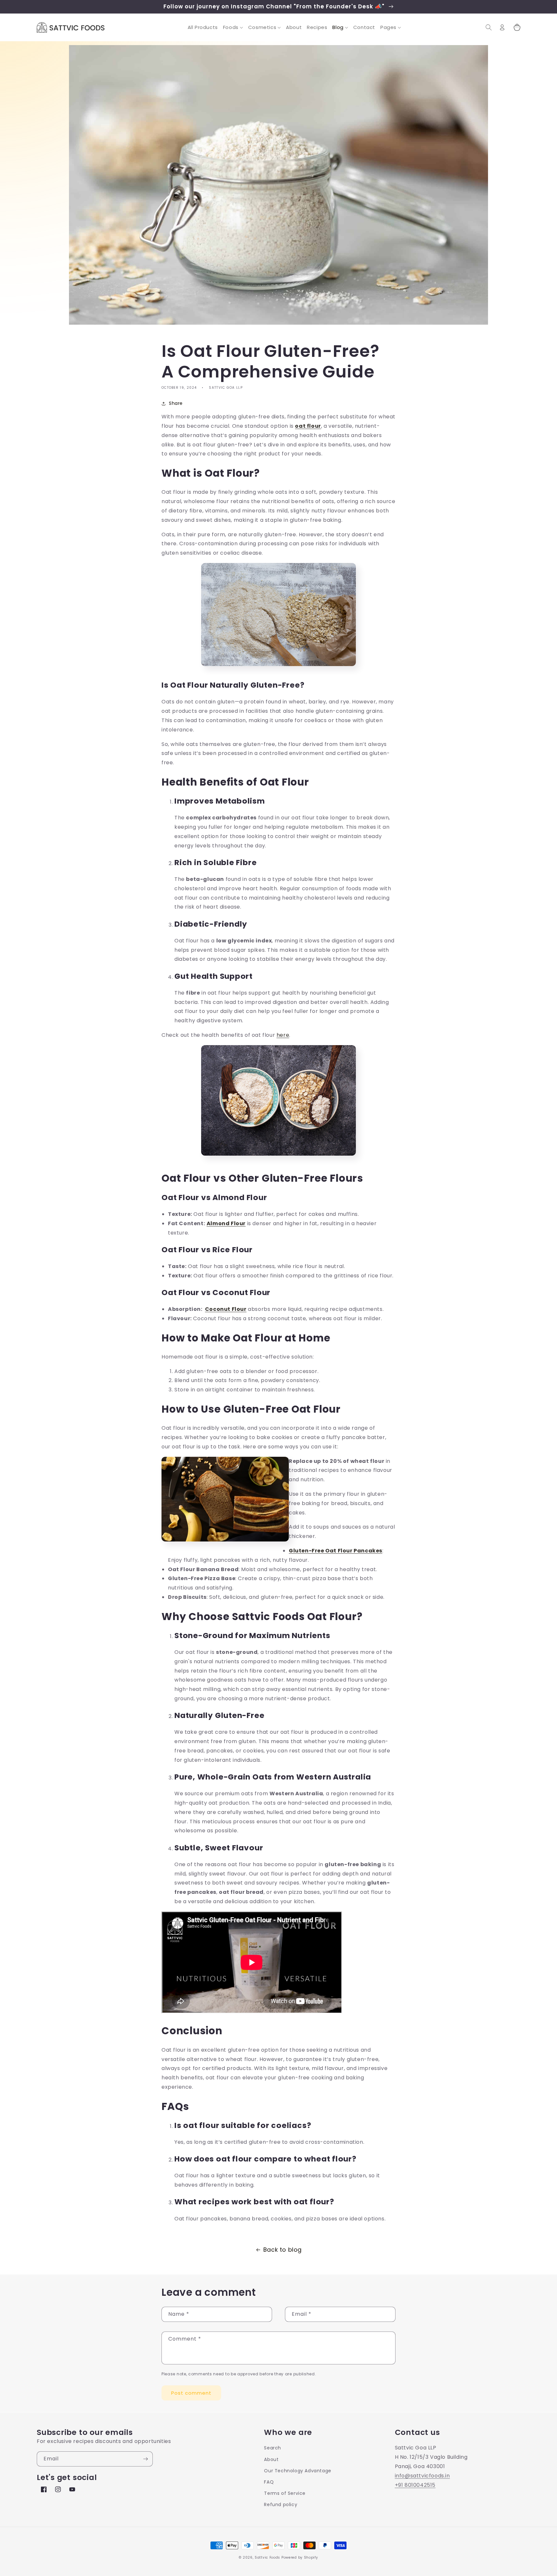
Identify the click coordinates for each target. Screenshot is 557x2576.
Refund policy (281, 2504)
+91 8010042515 (415, 2485)
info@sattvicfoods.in (422, 2476)
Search (273, 2448)
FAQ (269, 2482)
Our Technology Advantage (298, 2471)
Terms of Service (285, 2493)
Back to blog (283, 2250)
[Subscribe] (145, 2459)
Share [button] (176, 403)
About (271, 2459)
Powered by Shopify (300, 2557)
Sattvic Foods (267, 2557)
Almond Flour (226, 1223)
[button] (233, 27)
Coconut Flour (226, 1309)
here (283, 1035)
